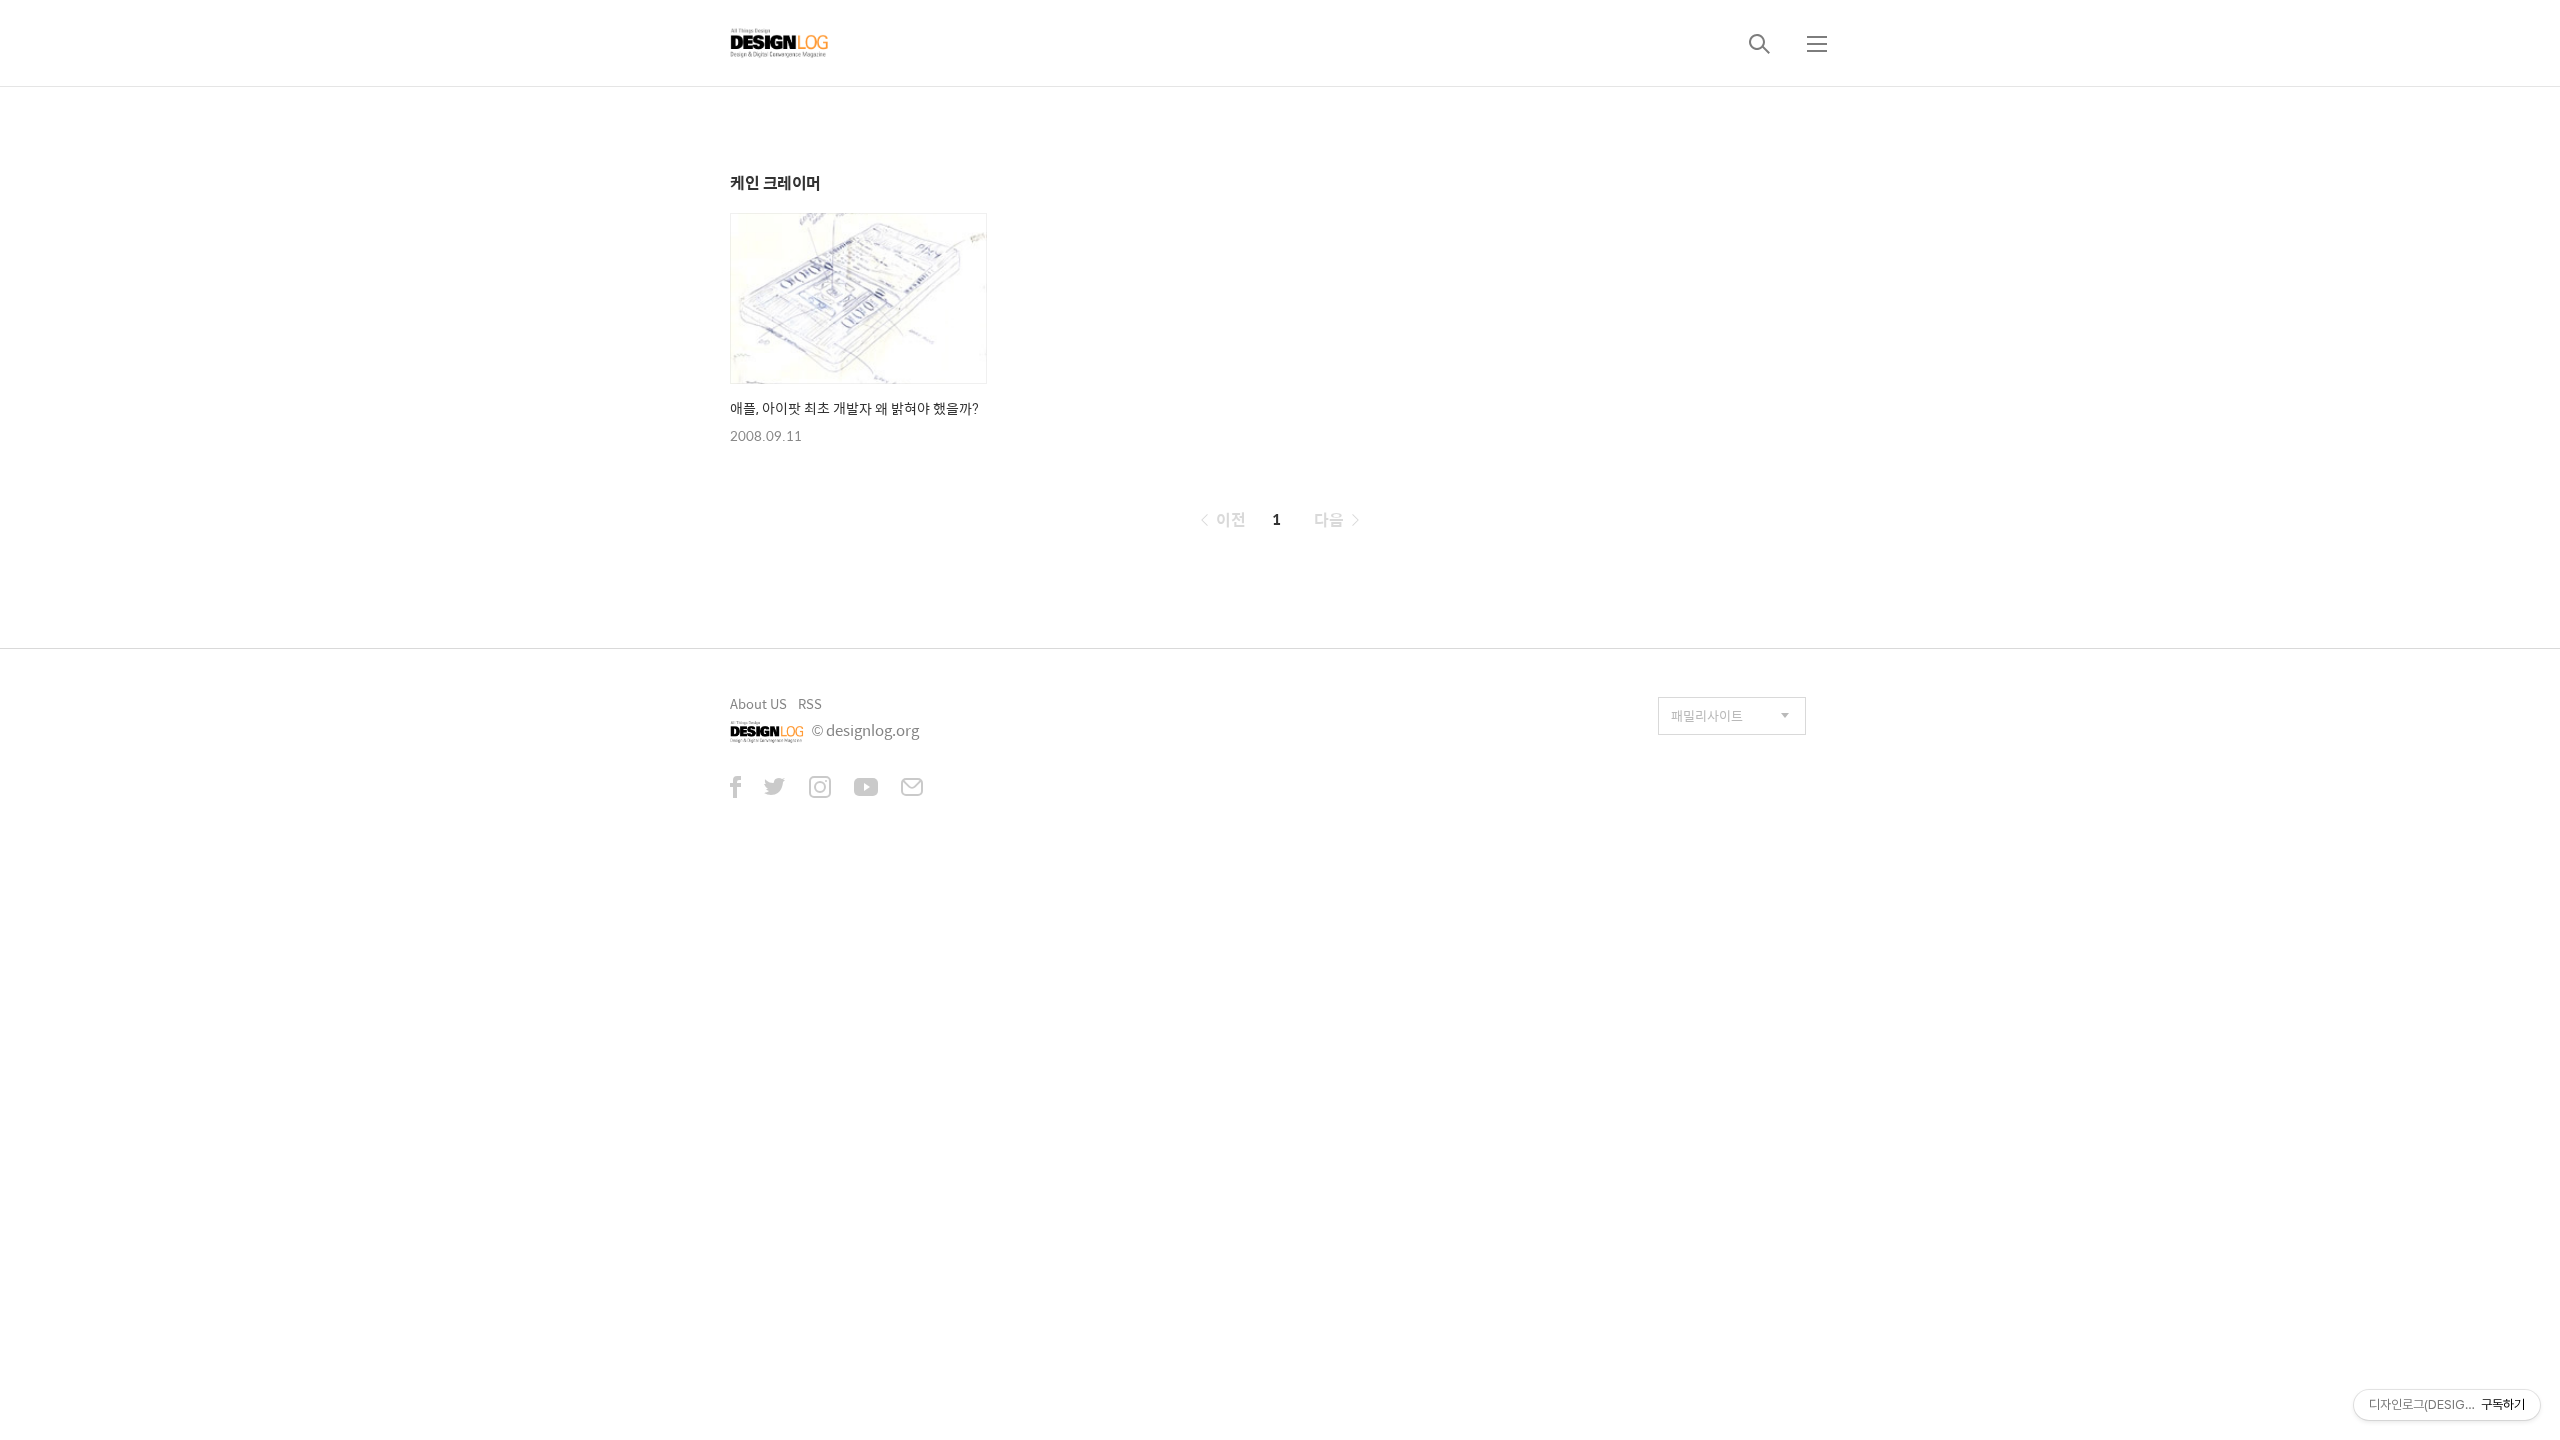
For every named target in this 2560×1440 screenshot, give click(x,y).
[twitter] (775, 789)
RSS (810, 703)
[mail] (912, 789)
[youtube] (866, 789)
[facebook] (735, 789)
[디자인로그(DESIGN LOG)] (780, 43)
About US (758, 703)
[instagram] (820, 789)
